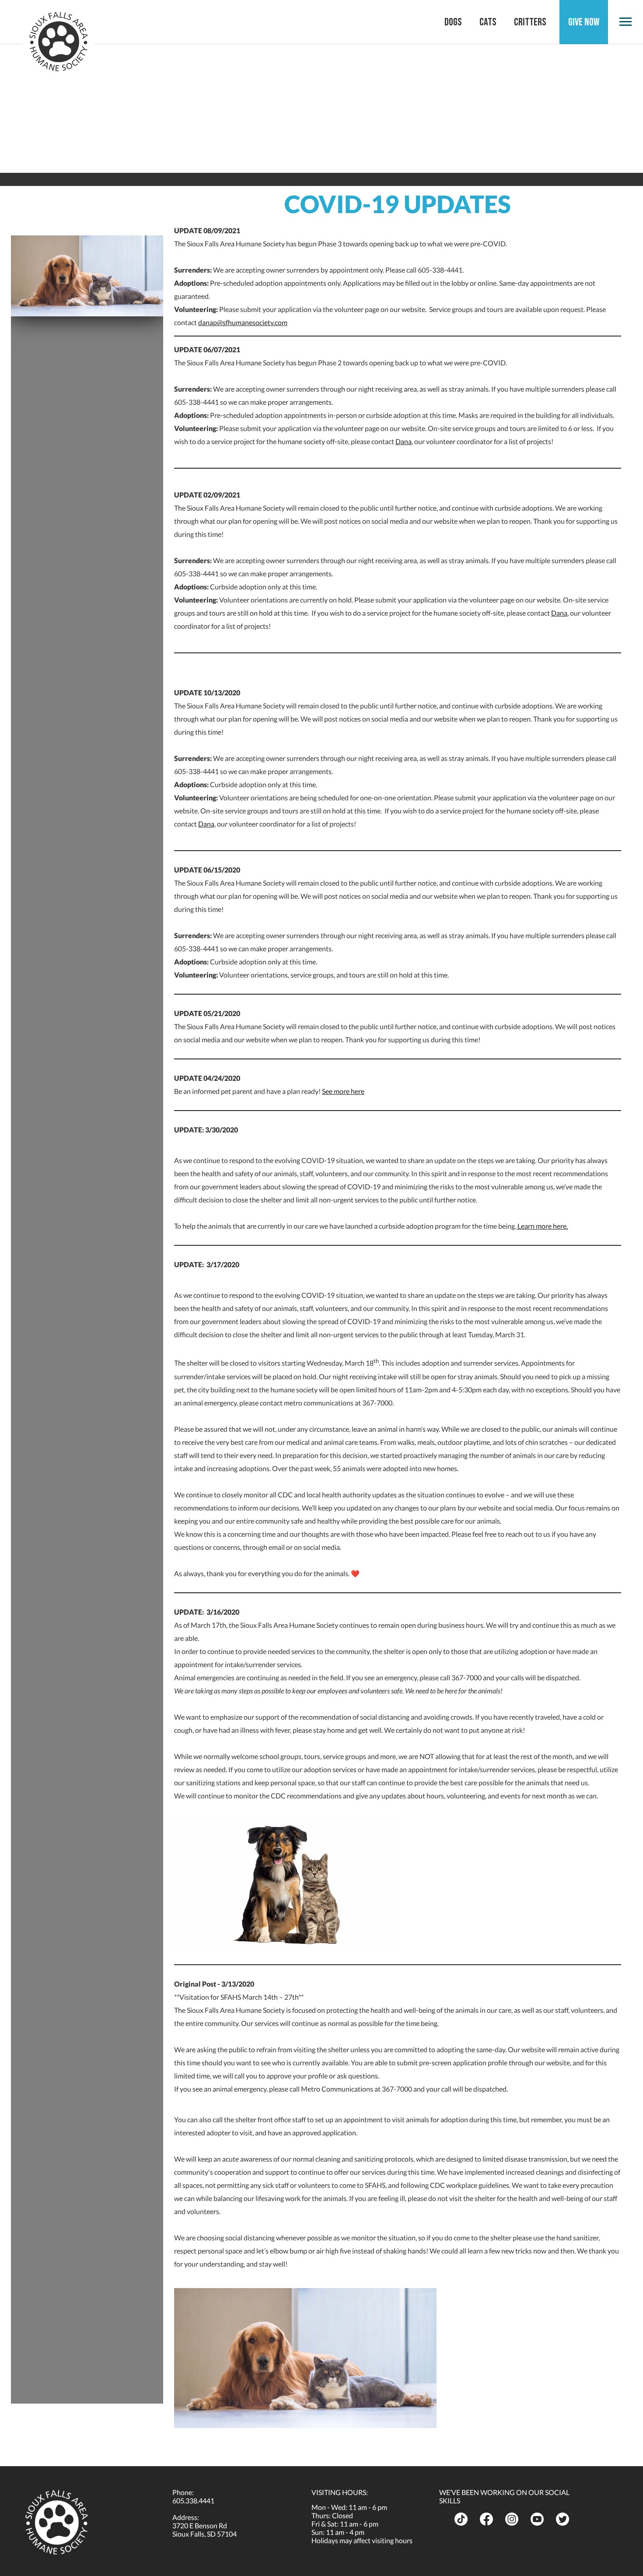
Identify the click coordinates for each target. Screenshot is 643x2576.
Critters (530, 22)
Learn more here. (542, 1226)
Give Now (584, 22)
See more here (343, 1091)
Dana (404, 441)
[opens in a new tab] (464, 2519)
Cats (488, 22)
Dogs (453, 22)
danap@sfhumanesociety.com (243, 322)
